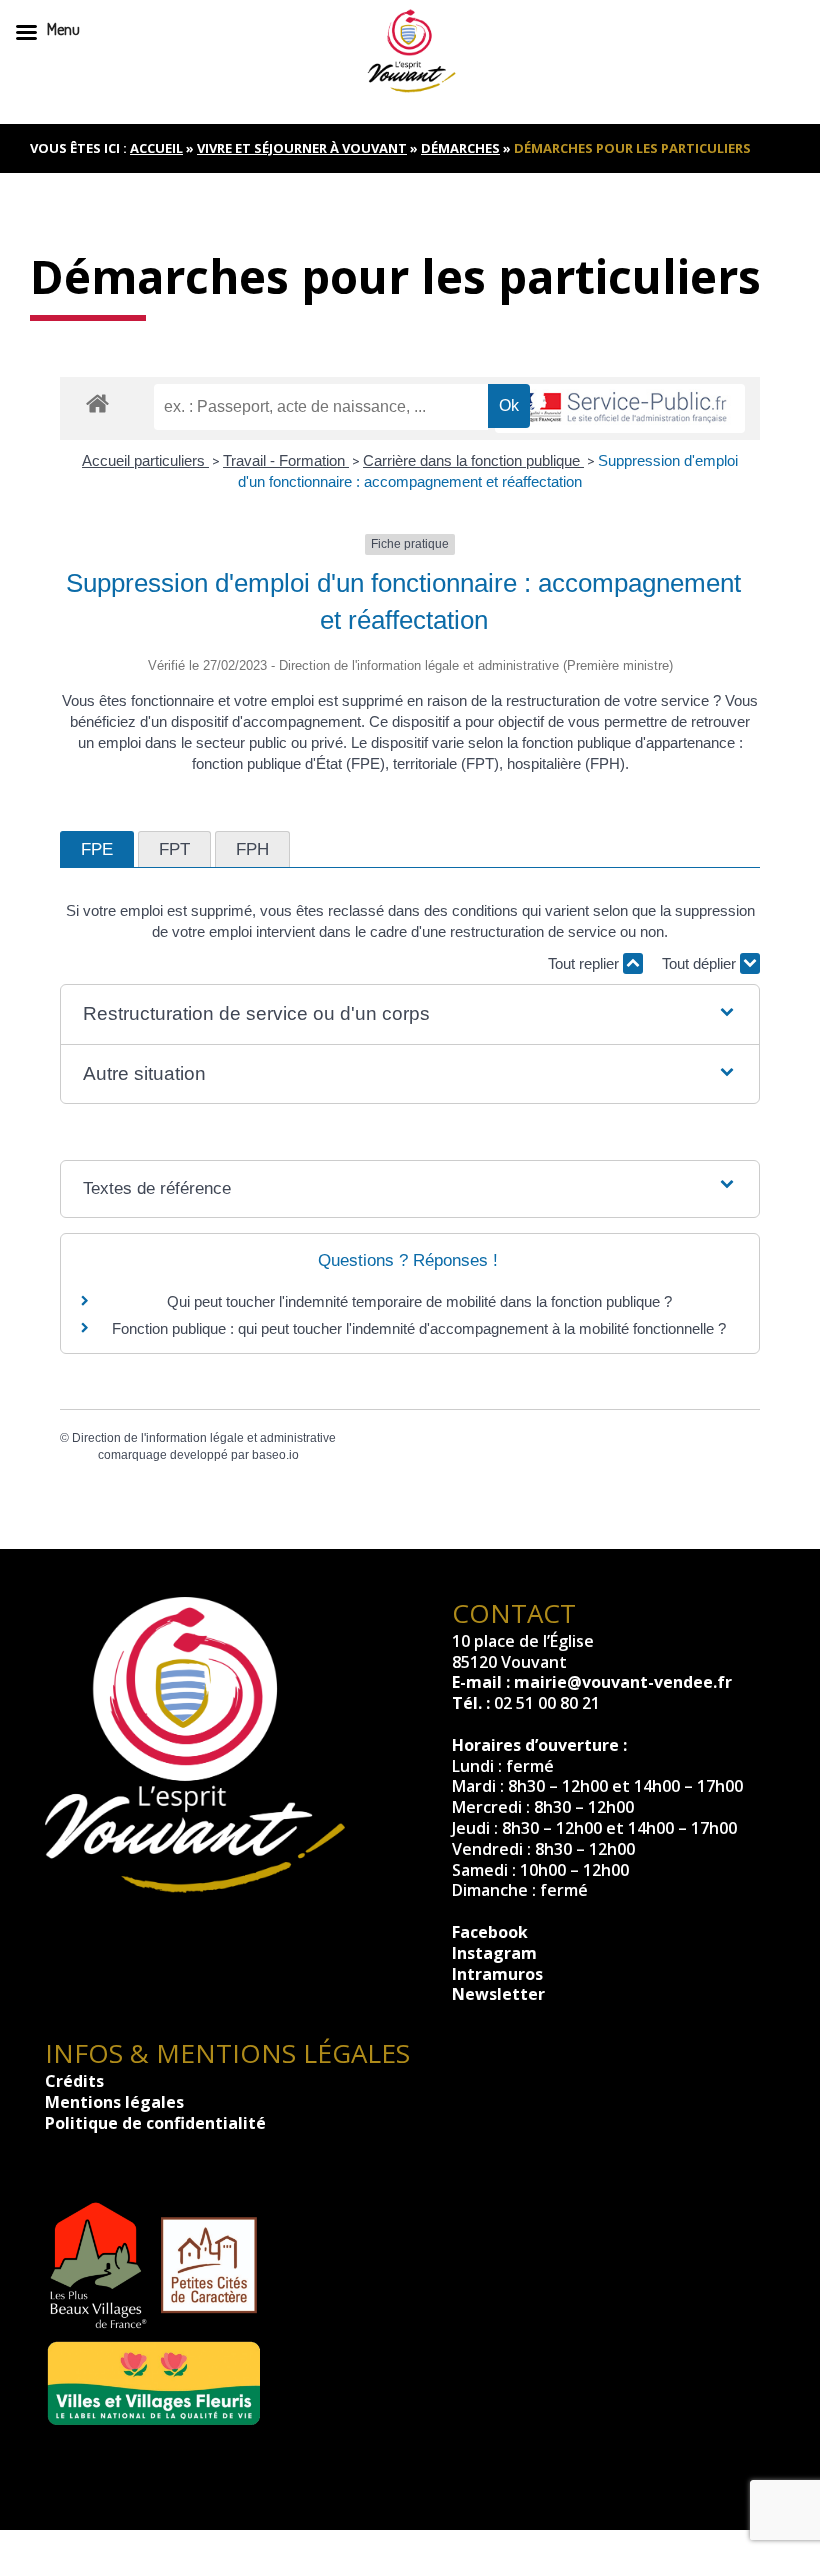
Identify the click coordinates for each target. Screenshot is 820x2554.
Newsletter (498, 1994)
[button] (409, 1014)
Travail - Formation (286, 460)
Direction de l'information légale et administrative (204, 1438)
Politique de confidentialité (155, 2123)
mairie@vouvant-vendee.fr (623, 1682)
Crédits (74, 2081)
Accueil (156, 148)
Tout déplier (701, 963)
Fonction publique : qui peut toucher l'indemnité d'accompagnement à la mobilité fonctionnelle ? (419, 1328)
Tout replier (585, 963)
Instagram (494, 1953)
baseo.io (275, 1455)
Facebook (490, 1932)
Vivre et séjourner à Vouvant (302, 148)
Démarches (460, 148)
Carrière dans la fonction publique (473, 460)
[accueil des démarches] (97, 402)
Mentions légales (114, 2102)
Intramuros (497, 1974)
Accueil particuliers (145, 460)
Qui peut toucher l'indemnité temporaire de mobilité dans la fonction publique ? (419, 1301)
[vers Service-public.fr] (620, 408)
